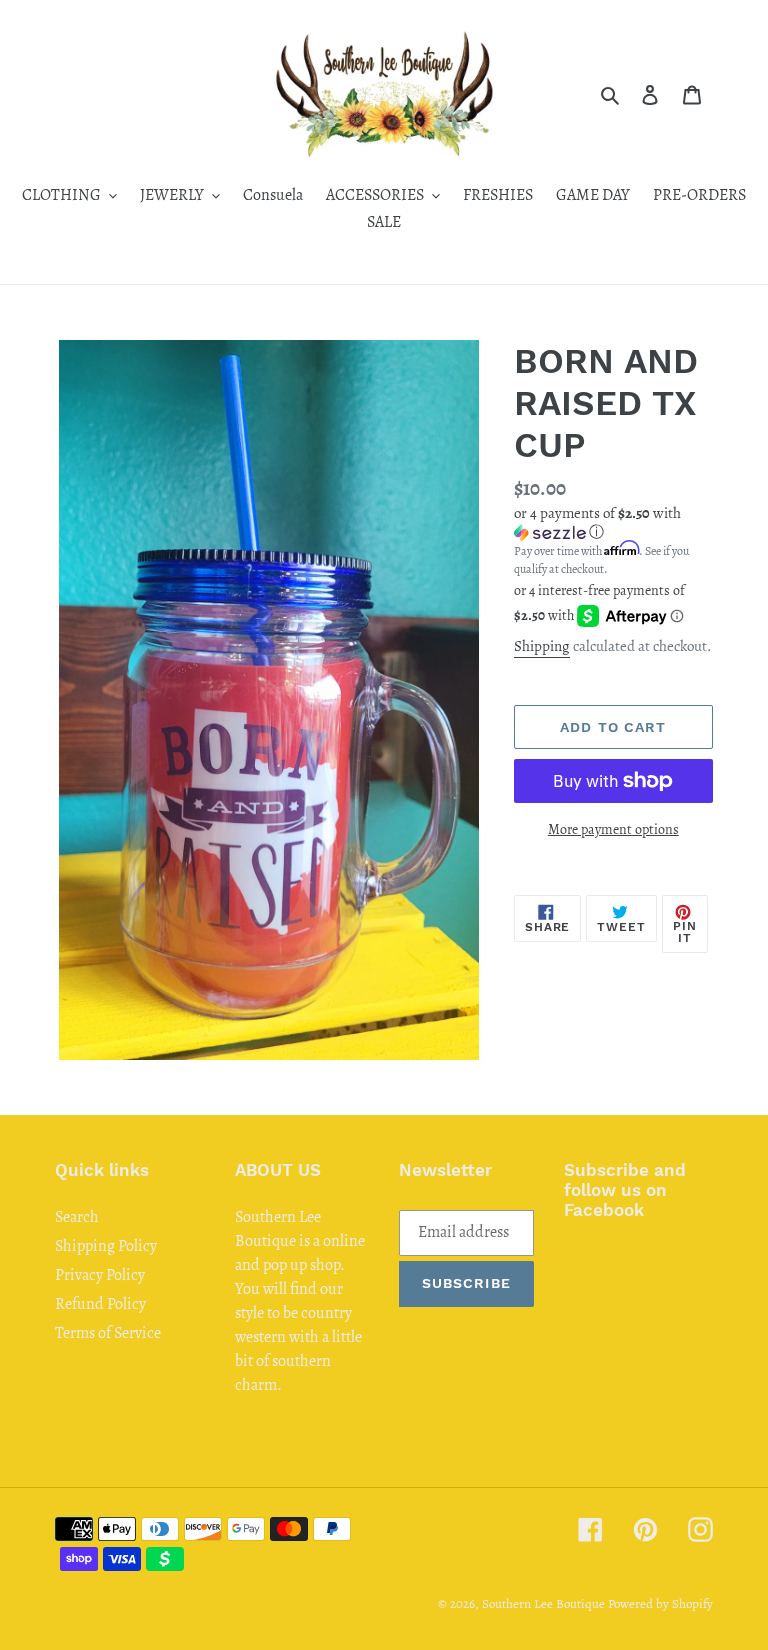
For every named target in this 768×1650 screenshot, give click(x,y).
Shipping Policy (106, 1246)
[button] (613, 523)
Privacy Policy (100, 1275)
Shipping (542, 646)
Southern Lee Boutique (543, 1603)
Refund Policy (100, 1304)
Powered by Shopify (660, 1603)
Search (77, 1217)
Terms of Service (108, 1333)
